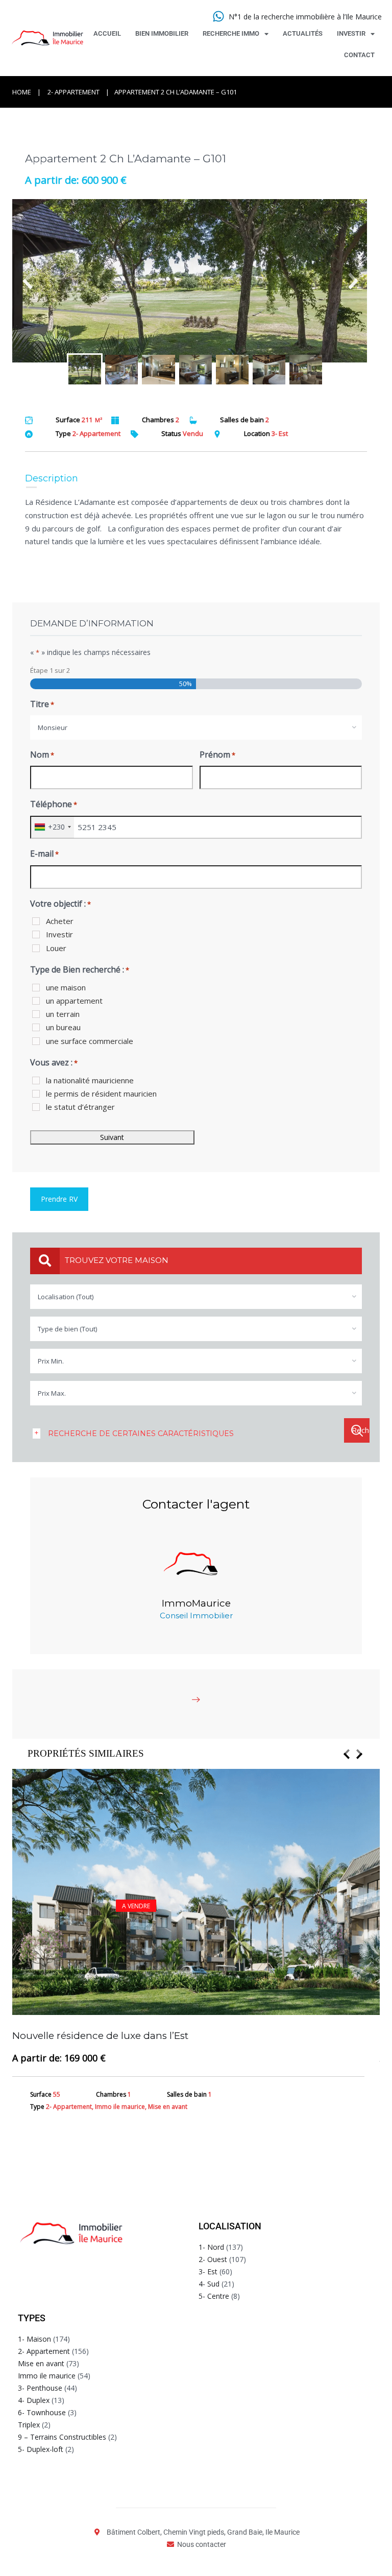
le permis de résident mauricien (101, 1093)
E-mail (44, 854)
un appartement (74, 1001)
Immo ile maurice (47, 2376)
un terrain (63, 1014)
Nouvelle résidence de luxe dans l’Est (100, 2036)
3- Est (208, 2271)
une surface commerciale (90, 1041)
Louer (56, 948)
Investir (351, 33)
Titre (42, 704)
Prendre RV (59, 1199)
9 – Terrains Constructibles (62, 2437)
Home (22, 92)
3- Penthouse (40, 2388)
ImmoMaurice (196, 1603)
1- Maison (34, 2339)
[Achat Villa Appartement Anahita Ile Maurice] (196, 281)
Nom (42, 755)
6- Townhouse (42, 2412)
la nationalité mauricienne (90, 1080)
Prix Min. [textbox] (51, 1361)
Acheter (60, 921)
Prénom (217, 755)
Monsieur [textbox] (53, 727)
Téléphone (54, 804)
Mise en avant (41, 2363)
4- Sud (209, 2284)
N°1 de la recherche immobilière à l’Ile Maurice (305, 17)
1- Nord (211, 2247)
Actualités (303, 33)
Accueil (107, 33)
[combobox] (196, 727)
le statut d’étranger (80, 1107)
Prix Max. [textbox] (52, 1393)
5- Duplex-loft (41, 2449)
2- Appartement (73, 92)
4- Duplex (34, 2400)
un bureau (63, 1027)
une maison (66, 987)
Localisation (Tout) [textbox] (66, 1297)
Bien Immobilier (162, 33)
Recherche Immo (231, 33)
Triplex (29, 2425)
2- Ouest (213, 2259)
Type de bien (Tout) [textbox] (67, 1329)
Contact (359, 55)
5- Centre (214, 2296)
